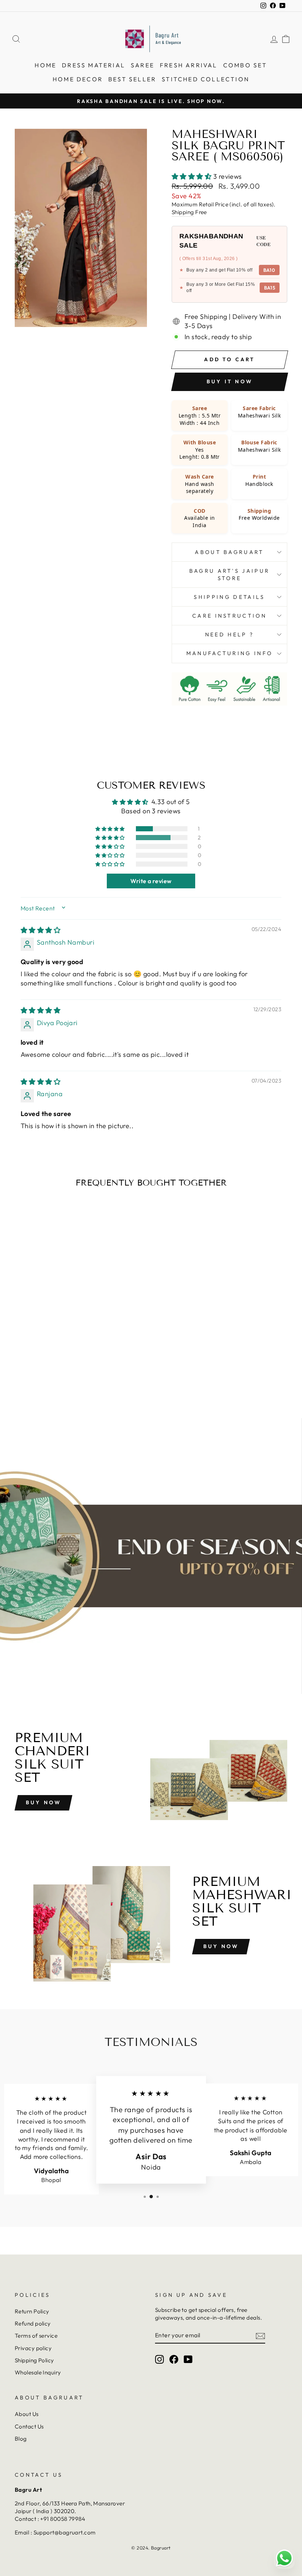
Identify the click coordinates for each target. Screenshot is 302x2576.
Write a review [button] (151, 881)
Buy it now (230, 381)
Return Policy (32, 2311)
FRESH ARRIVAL (189, 65)
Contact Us (29, 2426)
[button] (192, 176)
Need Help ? (230, 635)
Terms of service (36, 2336)
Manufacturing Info (230, 653)
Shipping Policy (34, 2360)
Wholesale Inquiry (38, 2372)
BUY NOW (221, 1946)
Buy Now (43, 1802)
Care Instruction (229, 616)
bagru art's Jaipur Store (230, 575)
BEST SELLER (132, 79)
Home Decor (78, 79)
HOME (45, 65)
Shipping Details (229, 597)
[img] (41, 930)
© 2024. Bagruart (151, 2548)
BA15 (270, 288)
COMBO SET (245, 65)
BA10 (269, 270)
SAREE (143, 65)
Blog (21, 2439)
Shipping (183, 212)
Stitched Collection (206, 79)
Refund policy (33, 2323)
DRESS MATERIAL (94, 65)
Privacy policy (33, 2348)
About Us (27, 2414)
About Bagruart (229, 552)
